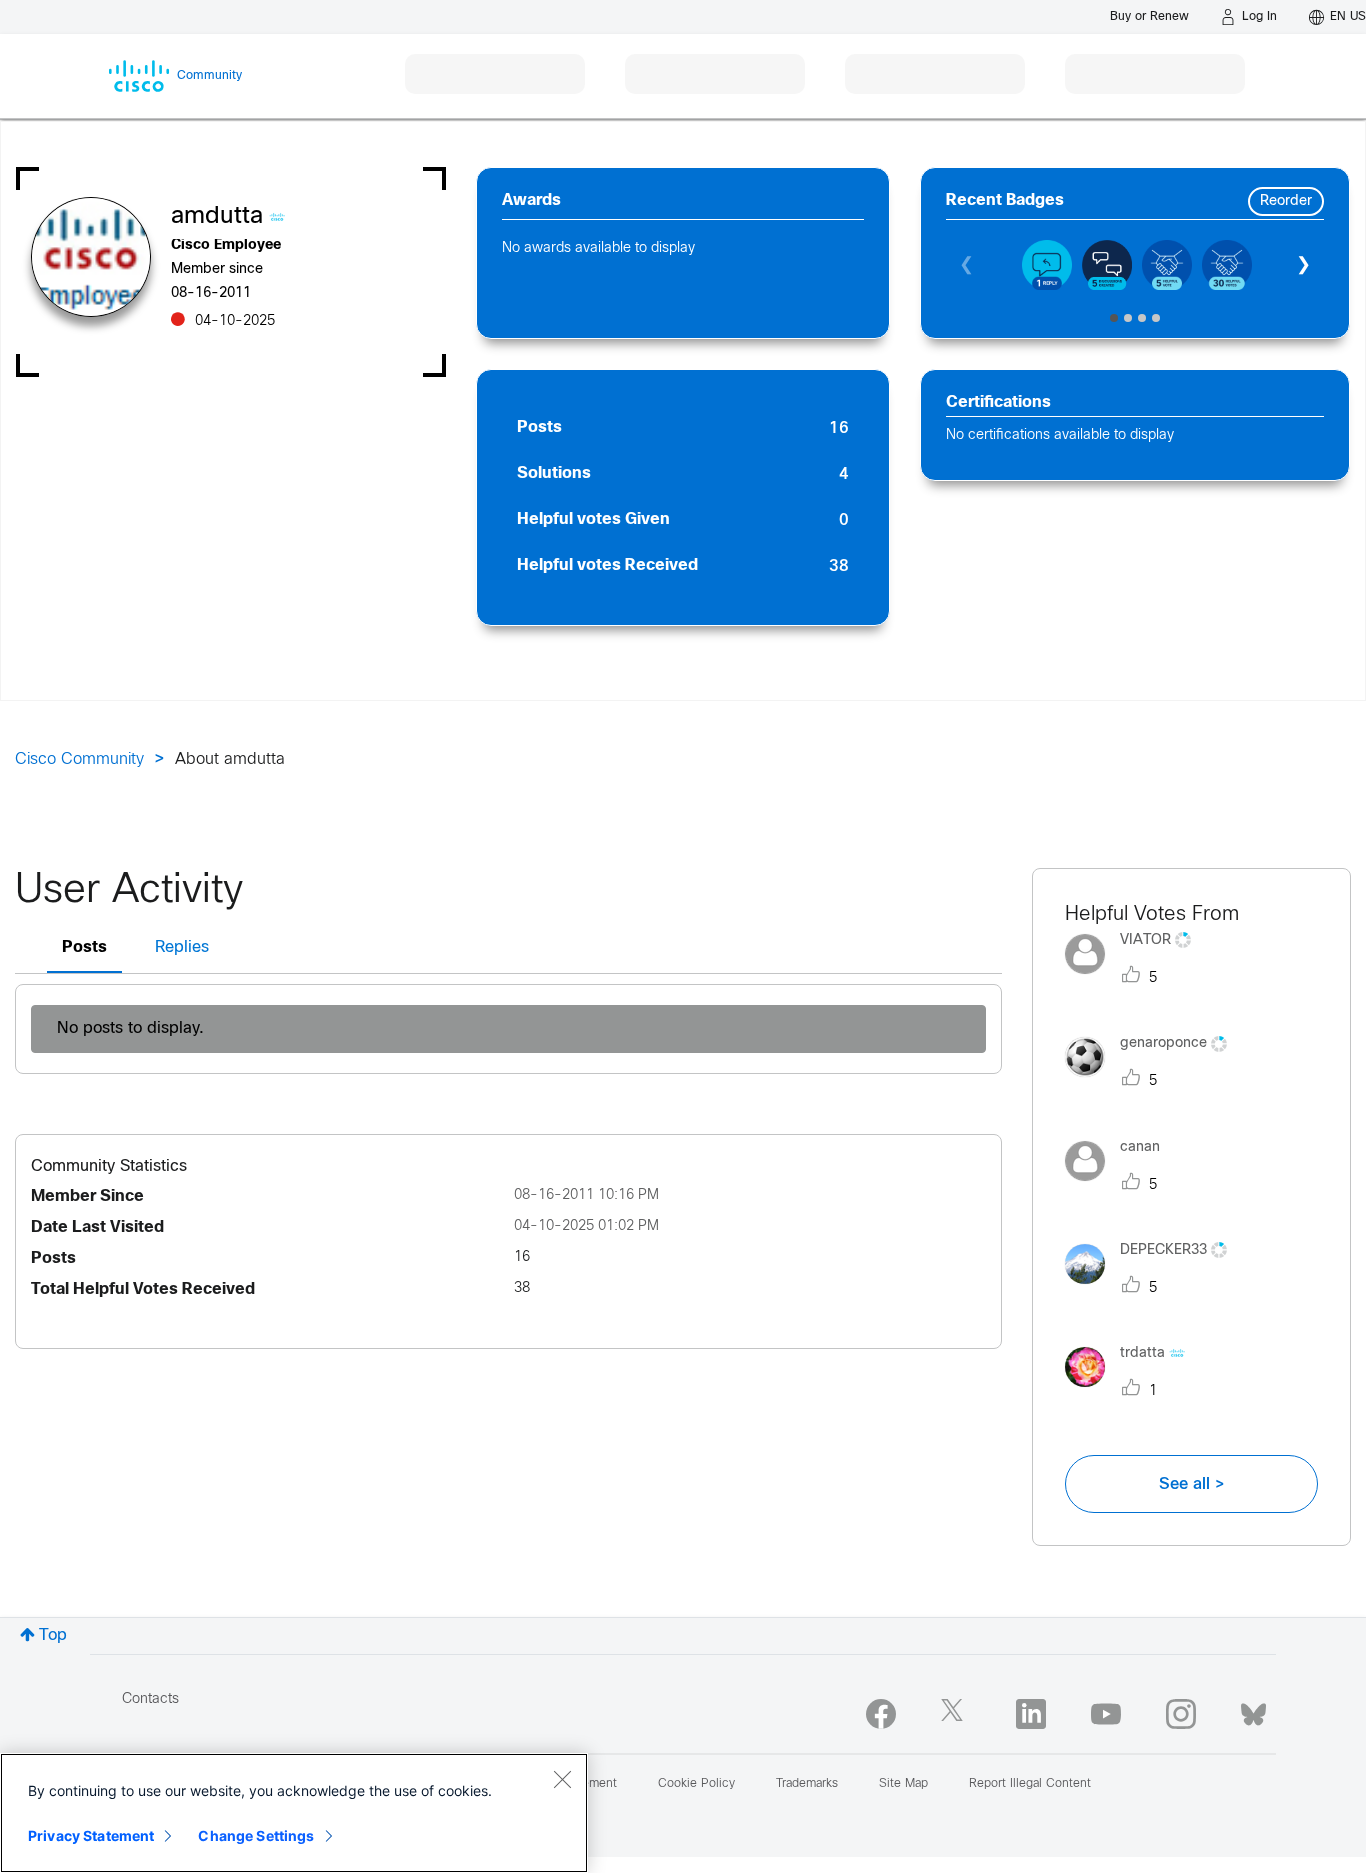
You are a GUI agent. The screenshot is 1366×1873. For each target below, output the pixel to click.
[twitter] (956, 1714)
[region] (294, 1813)
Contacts (150, 1699)
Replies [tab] (182, 947)
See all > (1192, 1484)
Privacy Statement (91, 1835)
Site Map (903, 1784)
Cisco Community (79, 759)
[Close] (562, 1779)
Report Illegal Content (1030, 1784)
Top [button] (53, 1635)
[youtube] (1106, 1714)
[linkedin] (1031, 1714)
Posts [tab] (84, 947)
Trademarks (807, 1784)
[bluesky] (1253, 1710)
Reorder (1286, 201)
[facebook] (881, 1714)
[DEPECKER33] (1153, 1288)
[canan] (1120, 1185)
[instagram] (1181, 1714)
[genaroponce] (1153, 1082)
